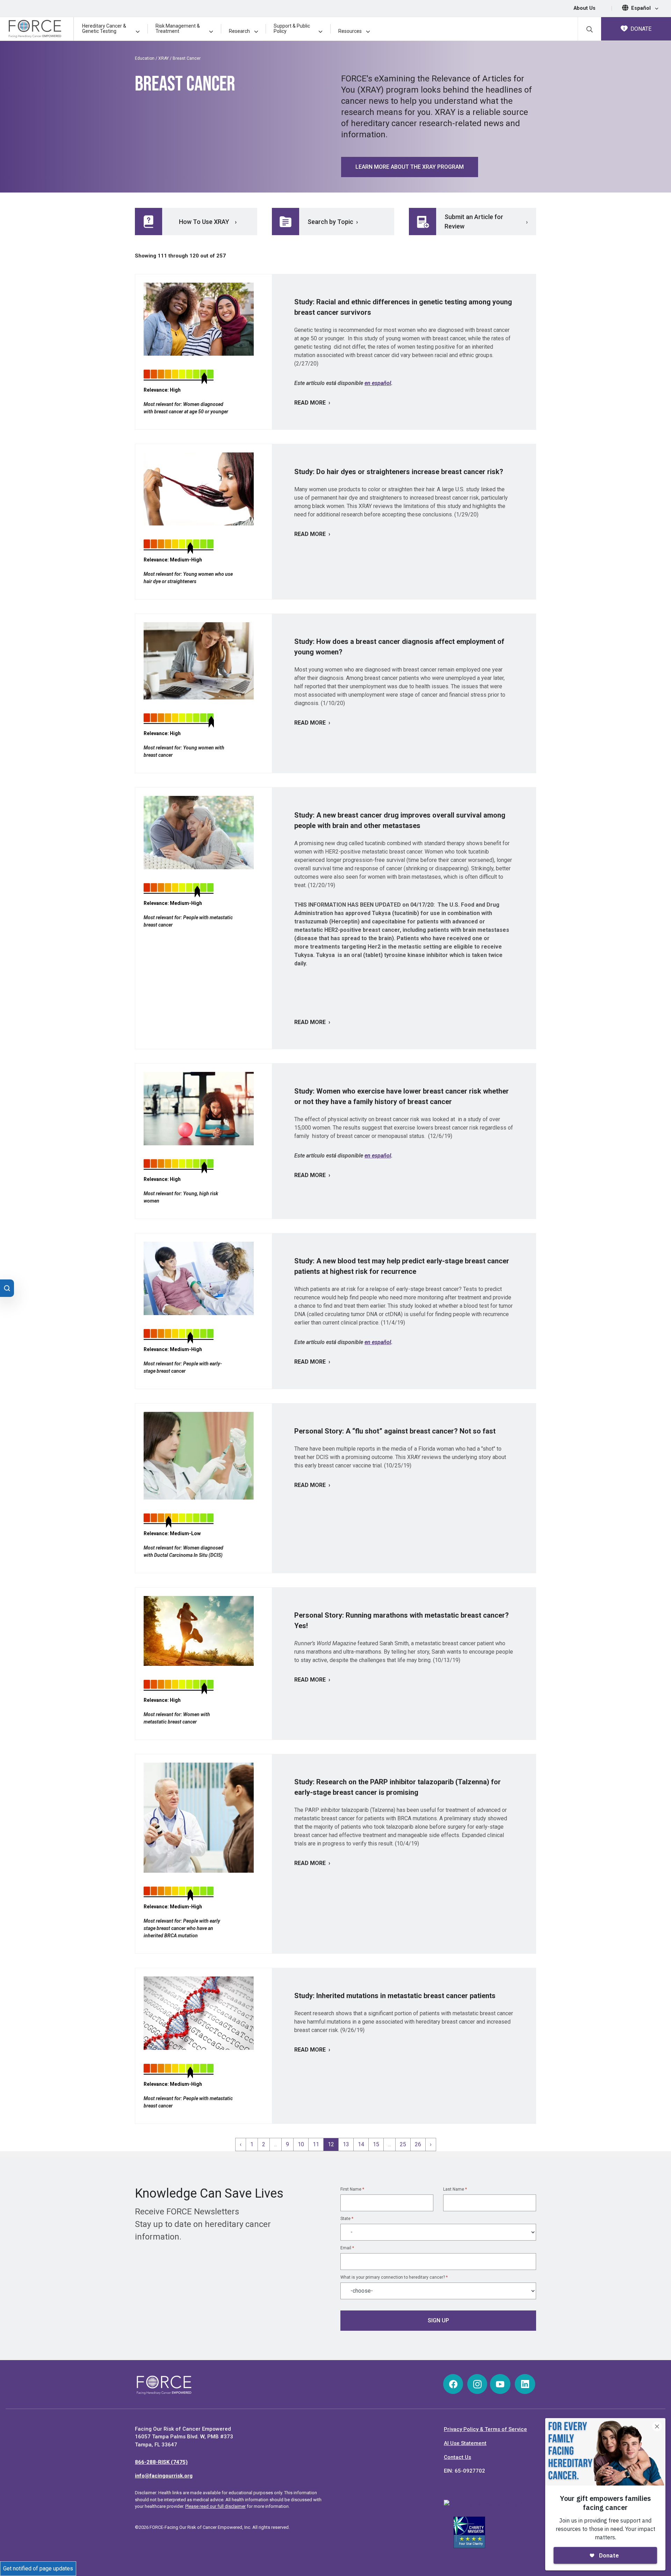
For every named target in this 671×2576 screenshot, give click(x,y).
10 (301, 2144)
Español (642, 8)
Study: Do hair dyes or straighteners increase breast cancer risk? (399, 472)
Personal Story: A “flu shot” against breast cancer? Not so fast (395, 1431)
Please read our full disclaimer (215, 2506)
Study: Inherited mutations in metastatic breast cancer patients (395, 1996)
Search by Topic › (333, 222)
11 (316, 2144)
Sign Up (438, 2320)
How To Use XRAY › (208, 222)
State (347, 2219)
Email (347, 2248)
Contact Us (457, 2457)
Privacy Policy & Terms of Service (485, 2429)
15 (376, 2144)
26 (418, 2144)
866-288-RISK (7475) (161, 2462)
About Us (585, 8)
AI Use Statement (465, 2443)
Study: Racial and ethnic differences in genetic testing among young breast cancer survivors (403, 307)
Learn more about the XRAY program (410, 167)
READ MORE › (312, 403)
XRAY (164, 58)
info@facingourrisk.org (164, 2476)
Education (145, 58)
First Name (352, 2189)
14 (361, 2144)
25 (403, 2144)
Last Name (455, 2189)
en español (378, 383)
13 (346, 2144)
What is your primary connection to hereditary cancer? (394, 2277)
